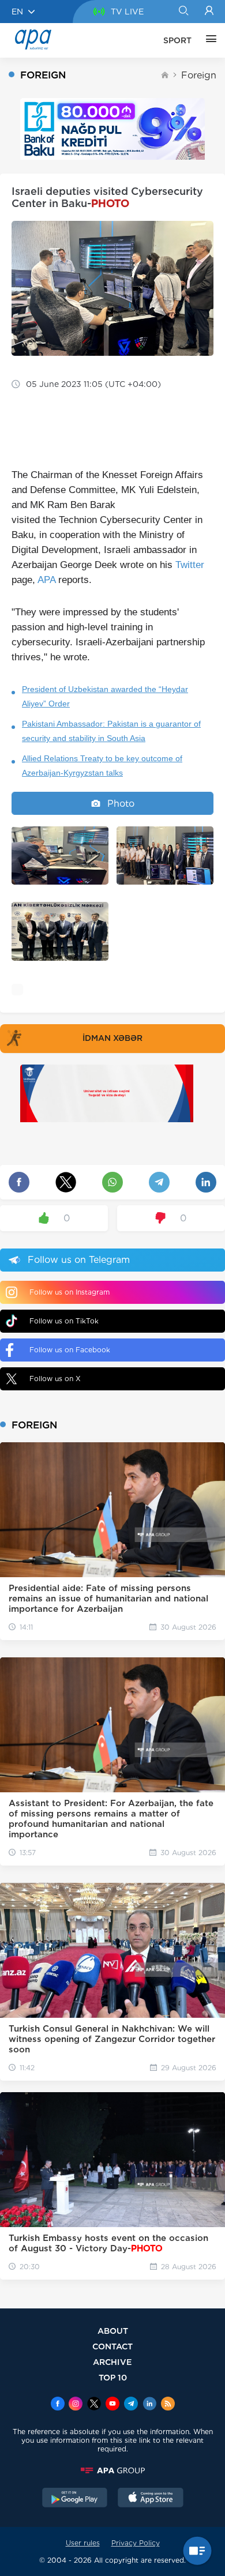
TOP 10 (113, 2377)
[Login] (209, 12)
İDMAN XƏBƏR (112, 1038)
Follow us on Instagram (70, 1292)
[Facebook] (58, 2405)
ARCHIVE (112, 2362)
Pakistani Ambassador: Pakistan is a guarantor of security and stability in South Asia (111, 731)
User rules (83, 2543)
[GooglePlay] (75, 2499)
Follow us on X (55, 1379)
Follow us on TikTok (64, 1321)
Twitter (190, 565)
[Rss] (168, 2405)
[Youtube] (112, 2405)
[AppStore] (151, 2499)
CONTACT (112, 2346)
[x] (94, 2405)
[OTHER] (208, 40)
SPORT (177, 40)
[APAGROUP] (112, 2470)
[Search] (183, 12)
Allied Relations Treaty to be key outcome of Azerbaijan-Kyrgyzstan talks (102, 766)
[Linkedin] (149, 2405)
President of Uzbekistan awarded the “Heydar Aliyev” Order (105, 696)
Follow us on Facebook (70, 1350)
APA (46, 580)
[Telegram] (131, 2405)
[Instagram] (76, 2405)
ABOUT (113, 2331)
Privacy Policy (136, 2543)
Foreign (199, 75)
